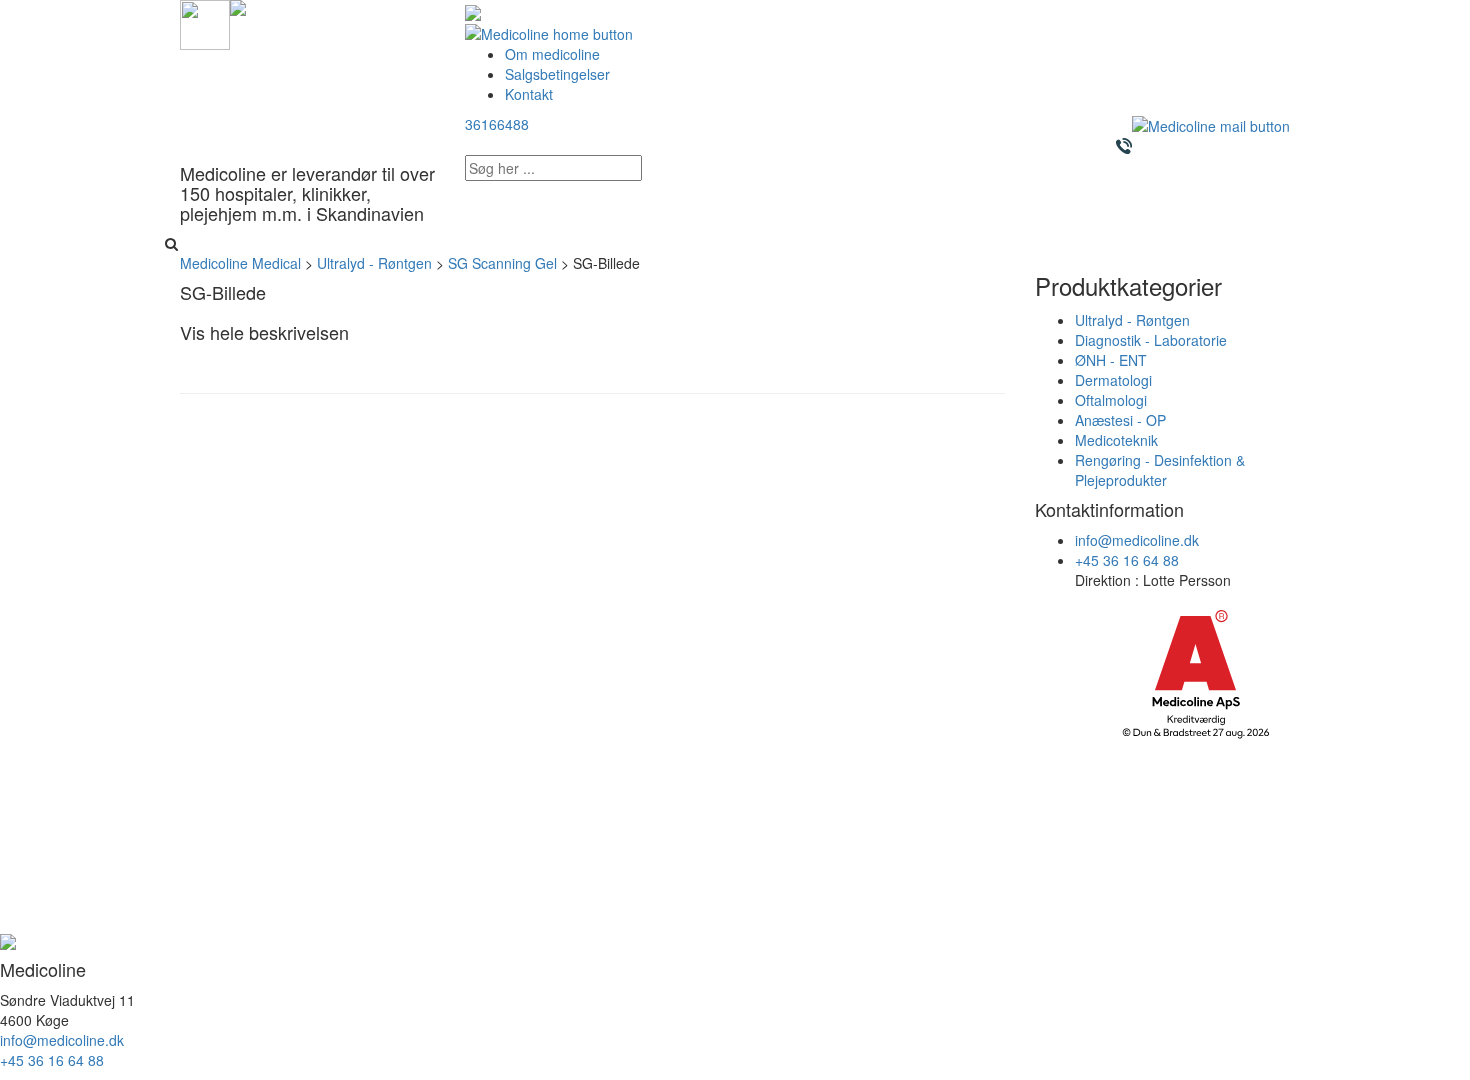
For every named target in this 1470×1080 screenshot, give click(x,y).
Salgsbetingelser (557, 74)
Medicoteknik (1116, 440)
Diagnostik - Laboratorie (1151, 340)
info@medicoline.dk (1137, 540)
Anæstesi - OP (1120, 420)
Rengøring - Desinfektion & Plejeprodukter (1160, 470)
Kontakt (529, 94)
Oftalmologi (1111, 400)
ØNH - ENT (1111, 360)
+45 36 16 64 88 (1127, 560)
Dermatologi (1113, 380)
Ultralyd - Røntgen (1132, 320)
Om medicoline (552, 54)
